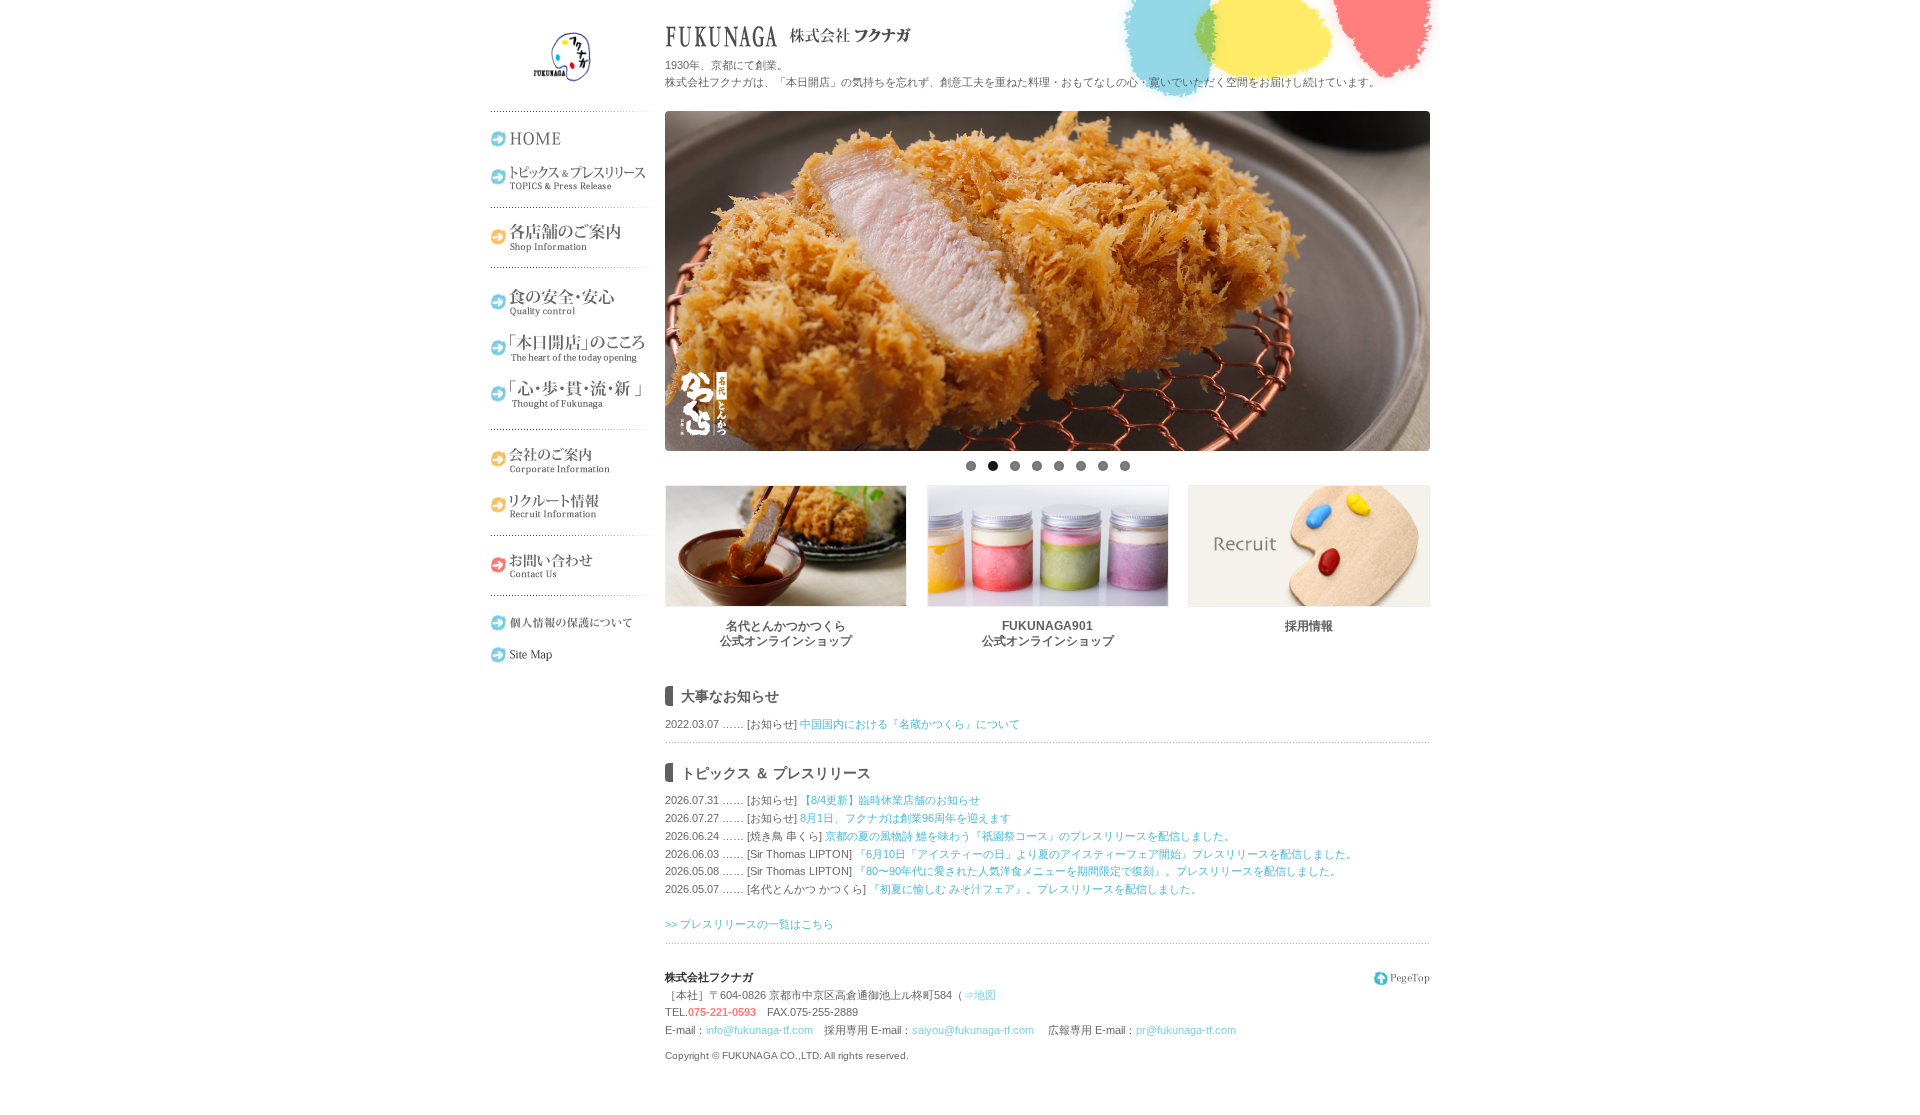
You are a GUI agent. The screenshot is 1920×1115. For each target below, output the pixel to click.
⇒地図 (979, 995)
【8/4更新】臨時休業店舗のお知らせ (890, 800)
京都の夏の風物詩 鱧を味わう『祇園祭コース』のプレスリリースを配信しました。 (1030, 836)
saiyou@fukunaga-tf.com (973, 1030)
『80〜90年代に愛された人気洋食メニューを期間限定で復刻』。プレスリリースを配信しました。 (1098, 871)
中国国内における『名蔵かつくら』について (910, 724)
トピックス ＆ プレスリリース (776, 773)
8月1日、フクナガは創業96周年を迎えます (905, 818)
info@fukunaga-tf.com (759, 1030)
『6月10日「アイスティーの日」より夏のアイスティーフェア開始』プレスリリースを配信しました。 (1106, 854)
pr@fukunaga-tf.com (1186, 1030)
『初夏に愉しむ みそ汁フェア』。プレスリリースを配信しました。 (1035, 889)
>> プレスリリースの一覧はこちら (749, 924)
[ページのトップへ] (1400, 983)
